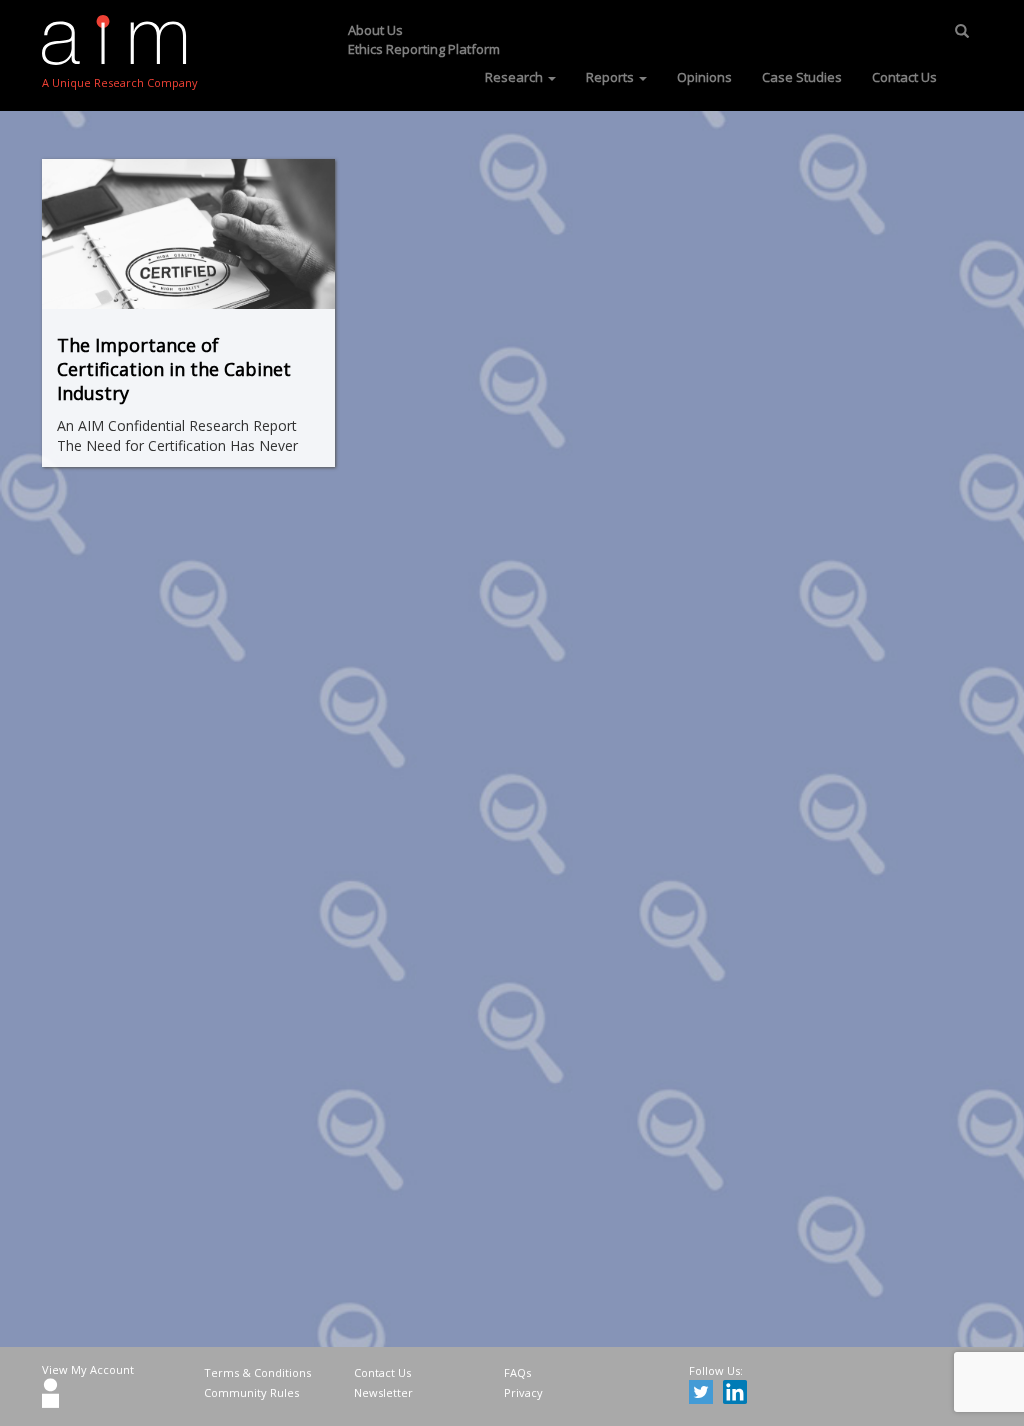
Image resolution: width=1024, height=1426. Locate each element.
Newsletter (383, 1392)
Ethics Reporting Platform (424, 49)
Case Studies (802, 77)
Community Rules (251, 1392)
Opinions (704, 77)
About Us (375, 30)
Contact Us (904, 77)
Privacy (523, 1392)
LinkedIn (738, 1395)
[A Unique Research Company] (120, 40)
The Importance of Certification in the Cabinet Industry (174, 369)
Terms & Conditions (257, 1372)
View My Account (88, 1369)
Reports (611, 77)
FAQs (517, 1372)
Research (515, 77)
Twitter (704, 1395)
